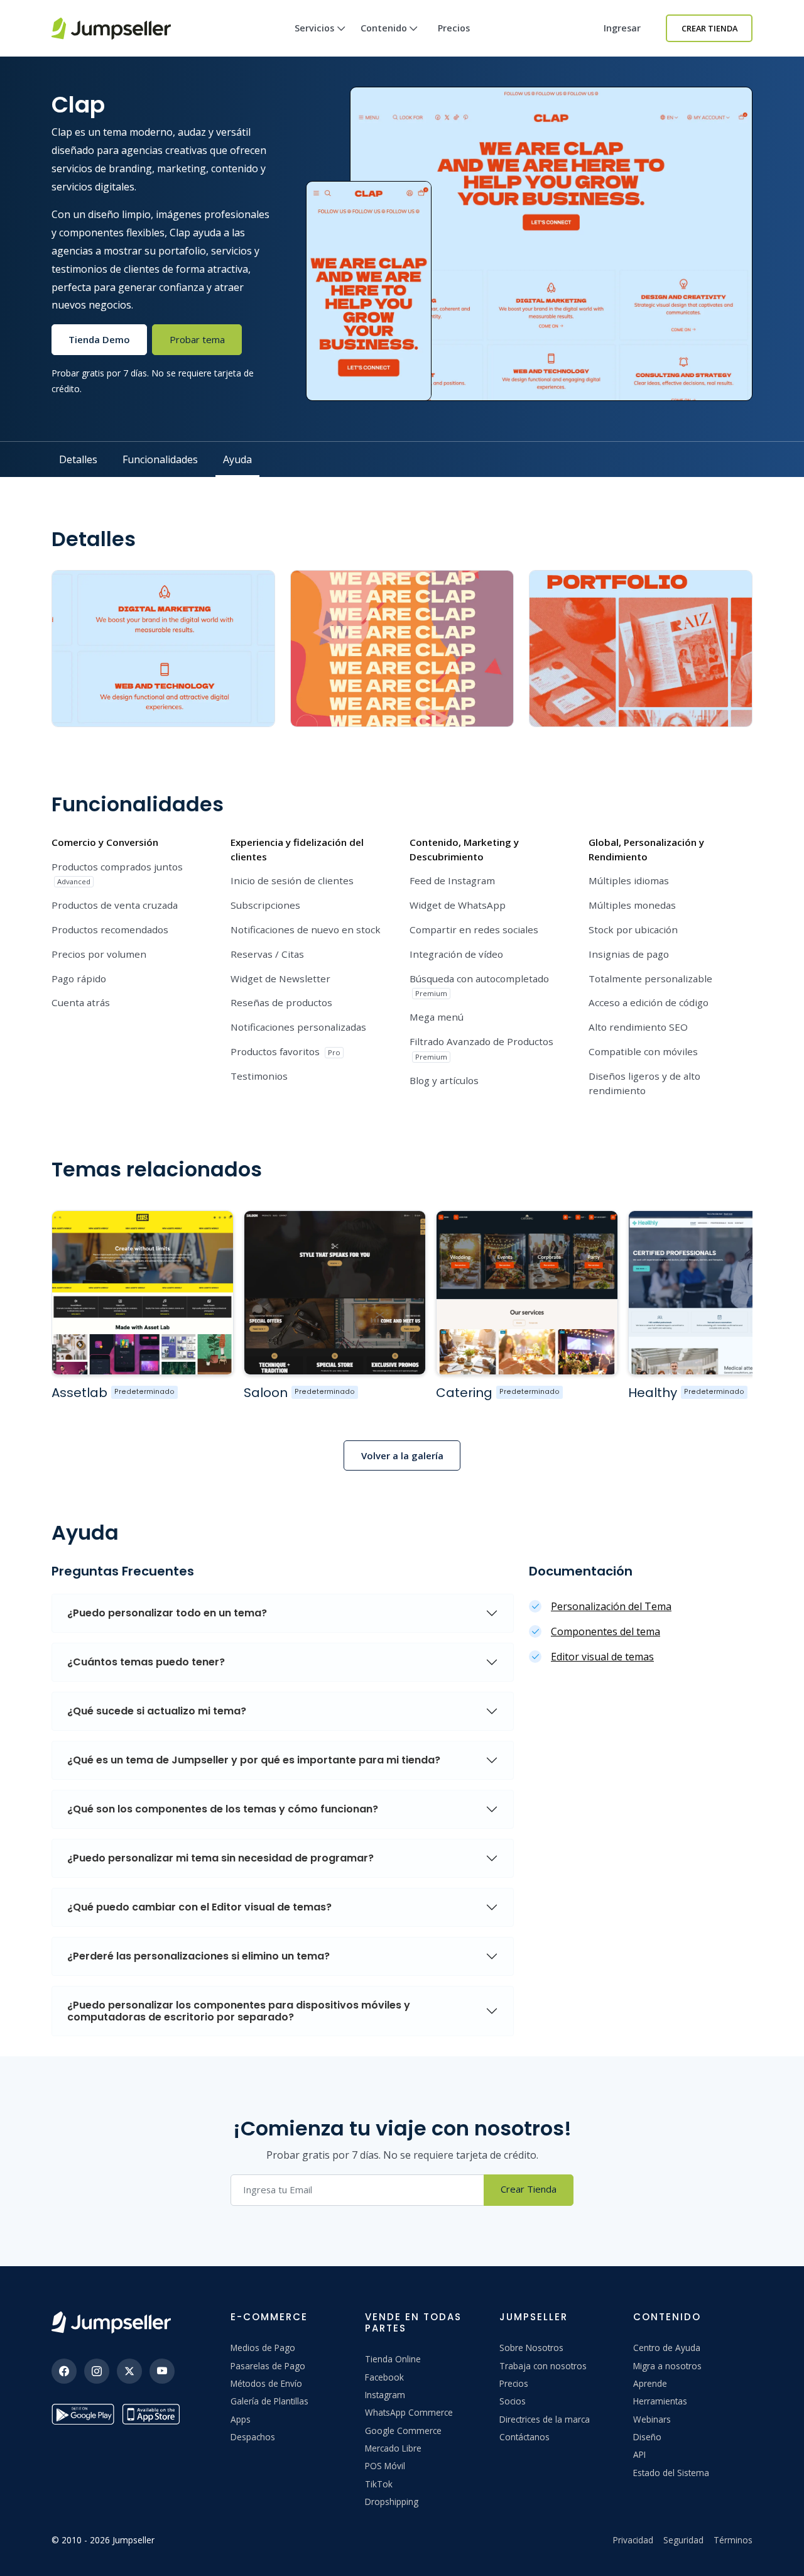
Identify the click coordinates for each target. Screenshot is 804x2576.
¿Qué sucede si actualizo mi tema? (157, 1711)
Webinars (652, 2419)
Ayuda (237, 459)
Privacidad (633, 2540)
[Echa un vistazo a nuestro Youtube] (162, 2371)
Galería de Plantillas (269, 2401)
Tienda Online (393, 2359)
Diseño (647, 2437)
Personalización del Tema (611, 1606)
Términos (733, 2540)
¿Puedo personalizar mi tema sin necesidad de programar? (220, 1858)
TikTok (379, 2484)
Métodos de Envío (266, 2383)
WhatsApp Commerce (409, 2412)
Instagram (385, 2395)
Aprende (650, 2383)
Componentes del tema (606, 1631)
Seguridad (683, 2540)
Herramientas (660, 2401)
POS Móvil (385, 2466)
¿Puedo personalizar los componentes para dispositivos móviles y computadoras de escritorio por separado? (239, 2011)
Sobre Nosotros (531, 2348)
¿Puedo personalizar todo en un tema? (167, 1613)
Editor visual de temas (602, 1657)
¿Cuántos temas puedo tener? (146, 1662)
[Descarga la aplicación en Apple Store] (153, 2414)
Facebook (384, 2377)
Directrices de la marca (545, 2419)
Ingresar (622, 28)
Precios (454, 28)
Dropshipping (392, 2502)
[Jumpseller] (111, 2322)
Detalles (78, 459)
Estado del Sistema (671, 2473)
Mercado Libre (393, 2448)
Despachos (253, 2437)
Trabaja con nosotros (543, 2366)
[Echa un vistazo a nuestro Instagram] (97, 2371)
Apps (241, 2419)
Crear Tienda (709, 28)
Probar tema (197, 339)
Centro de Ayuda (667, 2348)
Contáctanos (524, 2437)
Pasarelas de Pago (268, 2366)
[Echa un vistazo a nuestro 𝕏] (129, 2371)
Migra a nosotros (667, 2366)
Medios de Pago (263, 2348)
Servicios (314, 28)
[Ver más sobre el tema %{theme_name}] (143, 1292)
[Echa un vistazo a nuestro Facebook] (64, 2371)
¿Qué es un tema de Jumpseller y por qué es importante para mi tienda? (254, 1760)
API (639, 2454)
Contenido (384, 28)
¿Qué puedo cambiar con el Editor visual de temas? (199, 1907)
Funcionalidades (160, 459)
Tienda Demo (99, 339)
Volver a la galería (402, 1455)
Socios (513, 2401)
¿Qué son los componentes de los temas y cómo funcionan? (223, 1809)
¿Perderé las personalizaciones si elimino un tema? (198, 1956)
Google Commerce (403, 2431)
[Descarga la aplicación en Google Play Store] (83, 2414)
